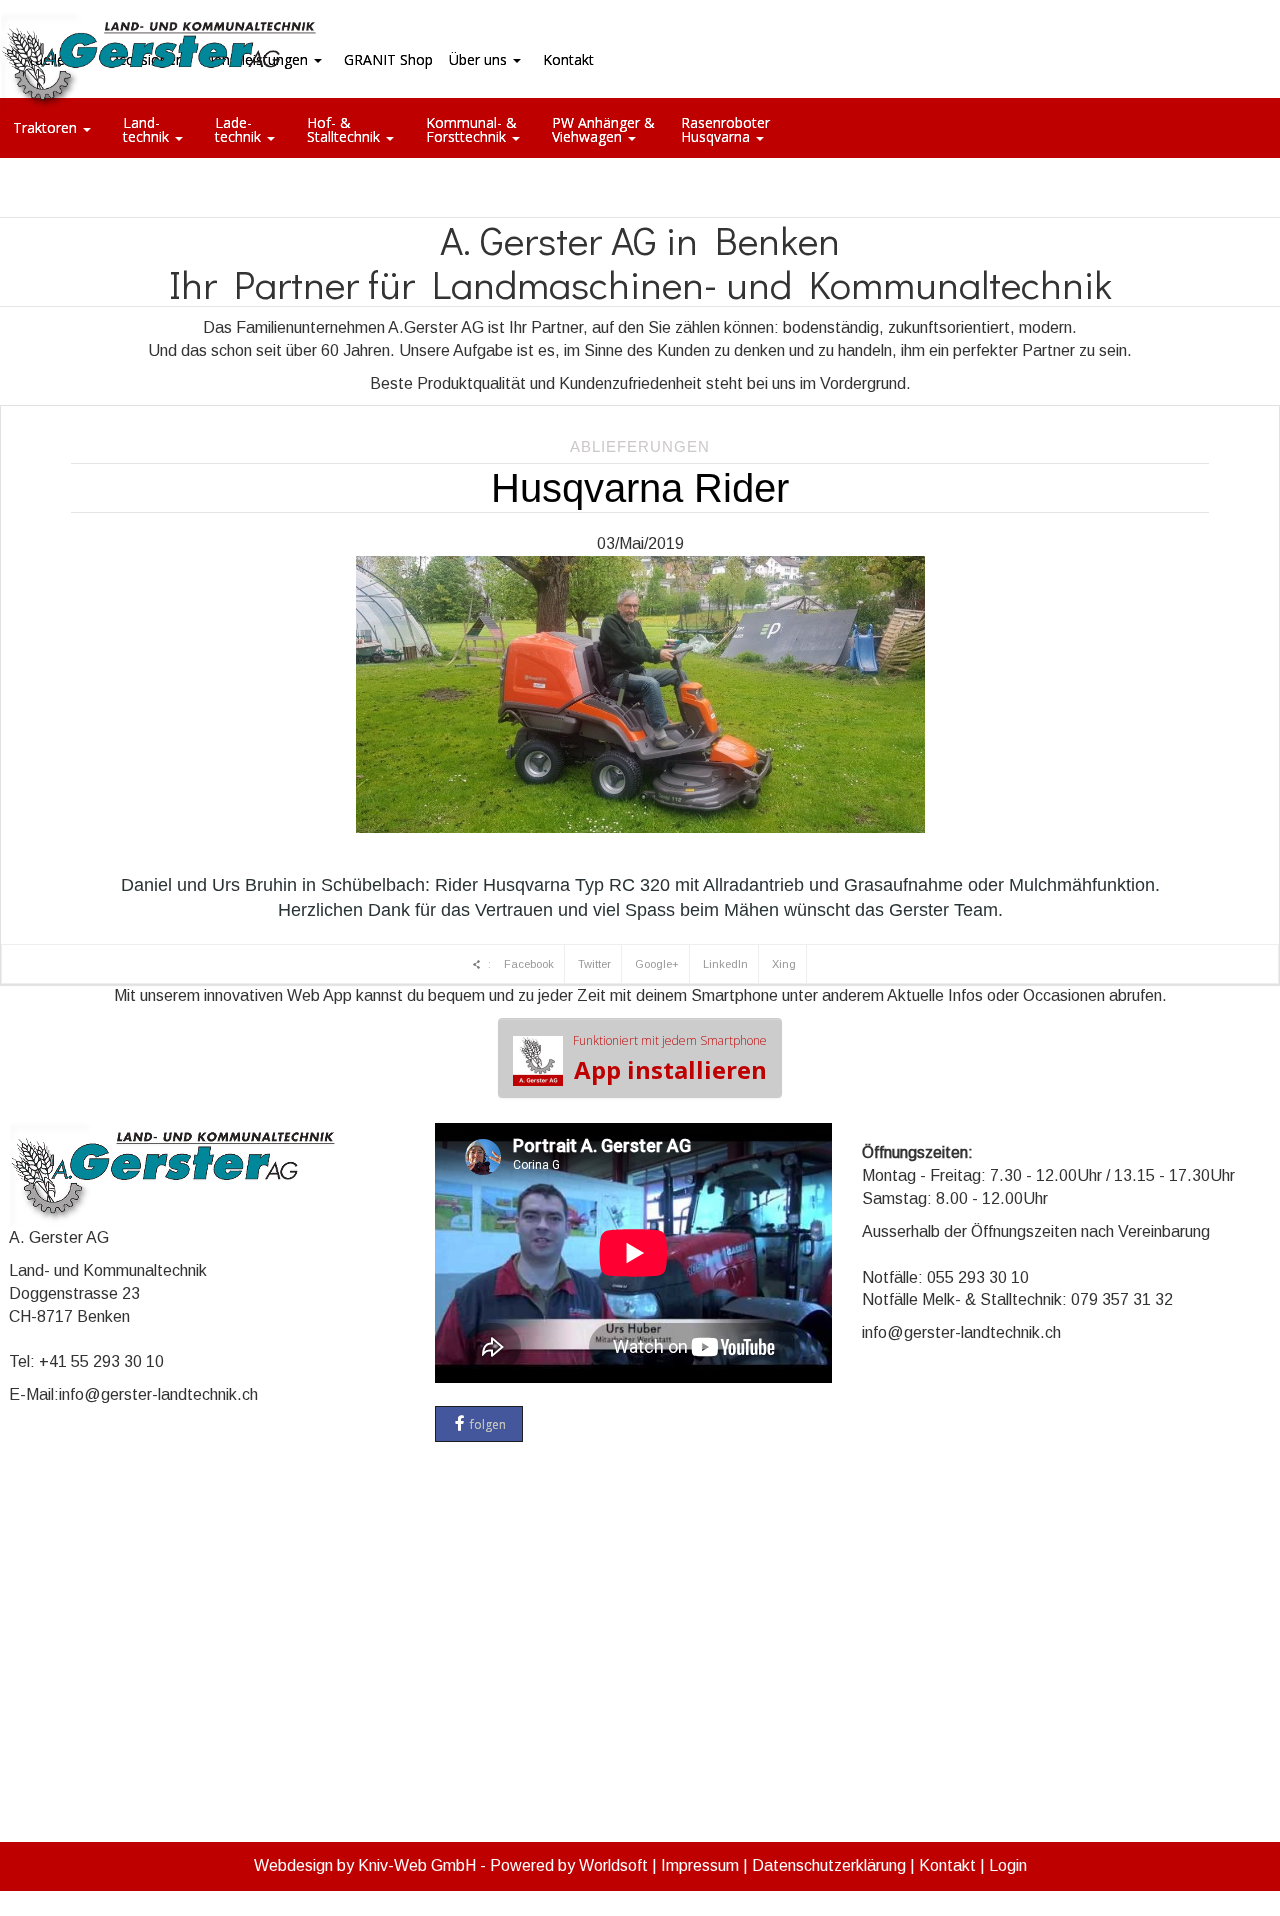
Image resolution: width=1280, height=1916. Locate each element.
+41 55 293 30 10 (101, 1361)
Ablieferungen (640, 446)
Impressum (700, 1865)
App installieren (670, 1059)
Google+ (657, 964)
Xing (784, 964)
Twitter (594, 964)
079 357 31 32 (1122, 1299)
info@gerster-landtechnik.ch (158, 1394)
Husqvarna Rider (640, 488)
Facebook (529, 964)
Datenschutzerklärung (829, 1865)
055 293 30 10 (978, 1277)
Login (1008, 1865)
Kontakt (947, 1865)
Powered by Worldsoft (569, 1865)
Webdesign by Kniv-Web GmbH (365, 1865)
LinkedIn (725, 964)
